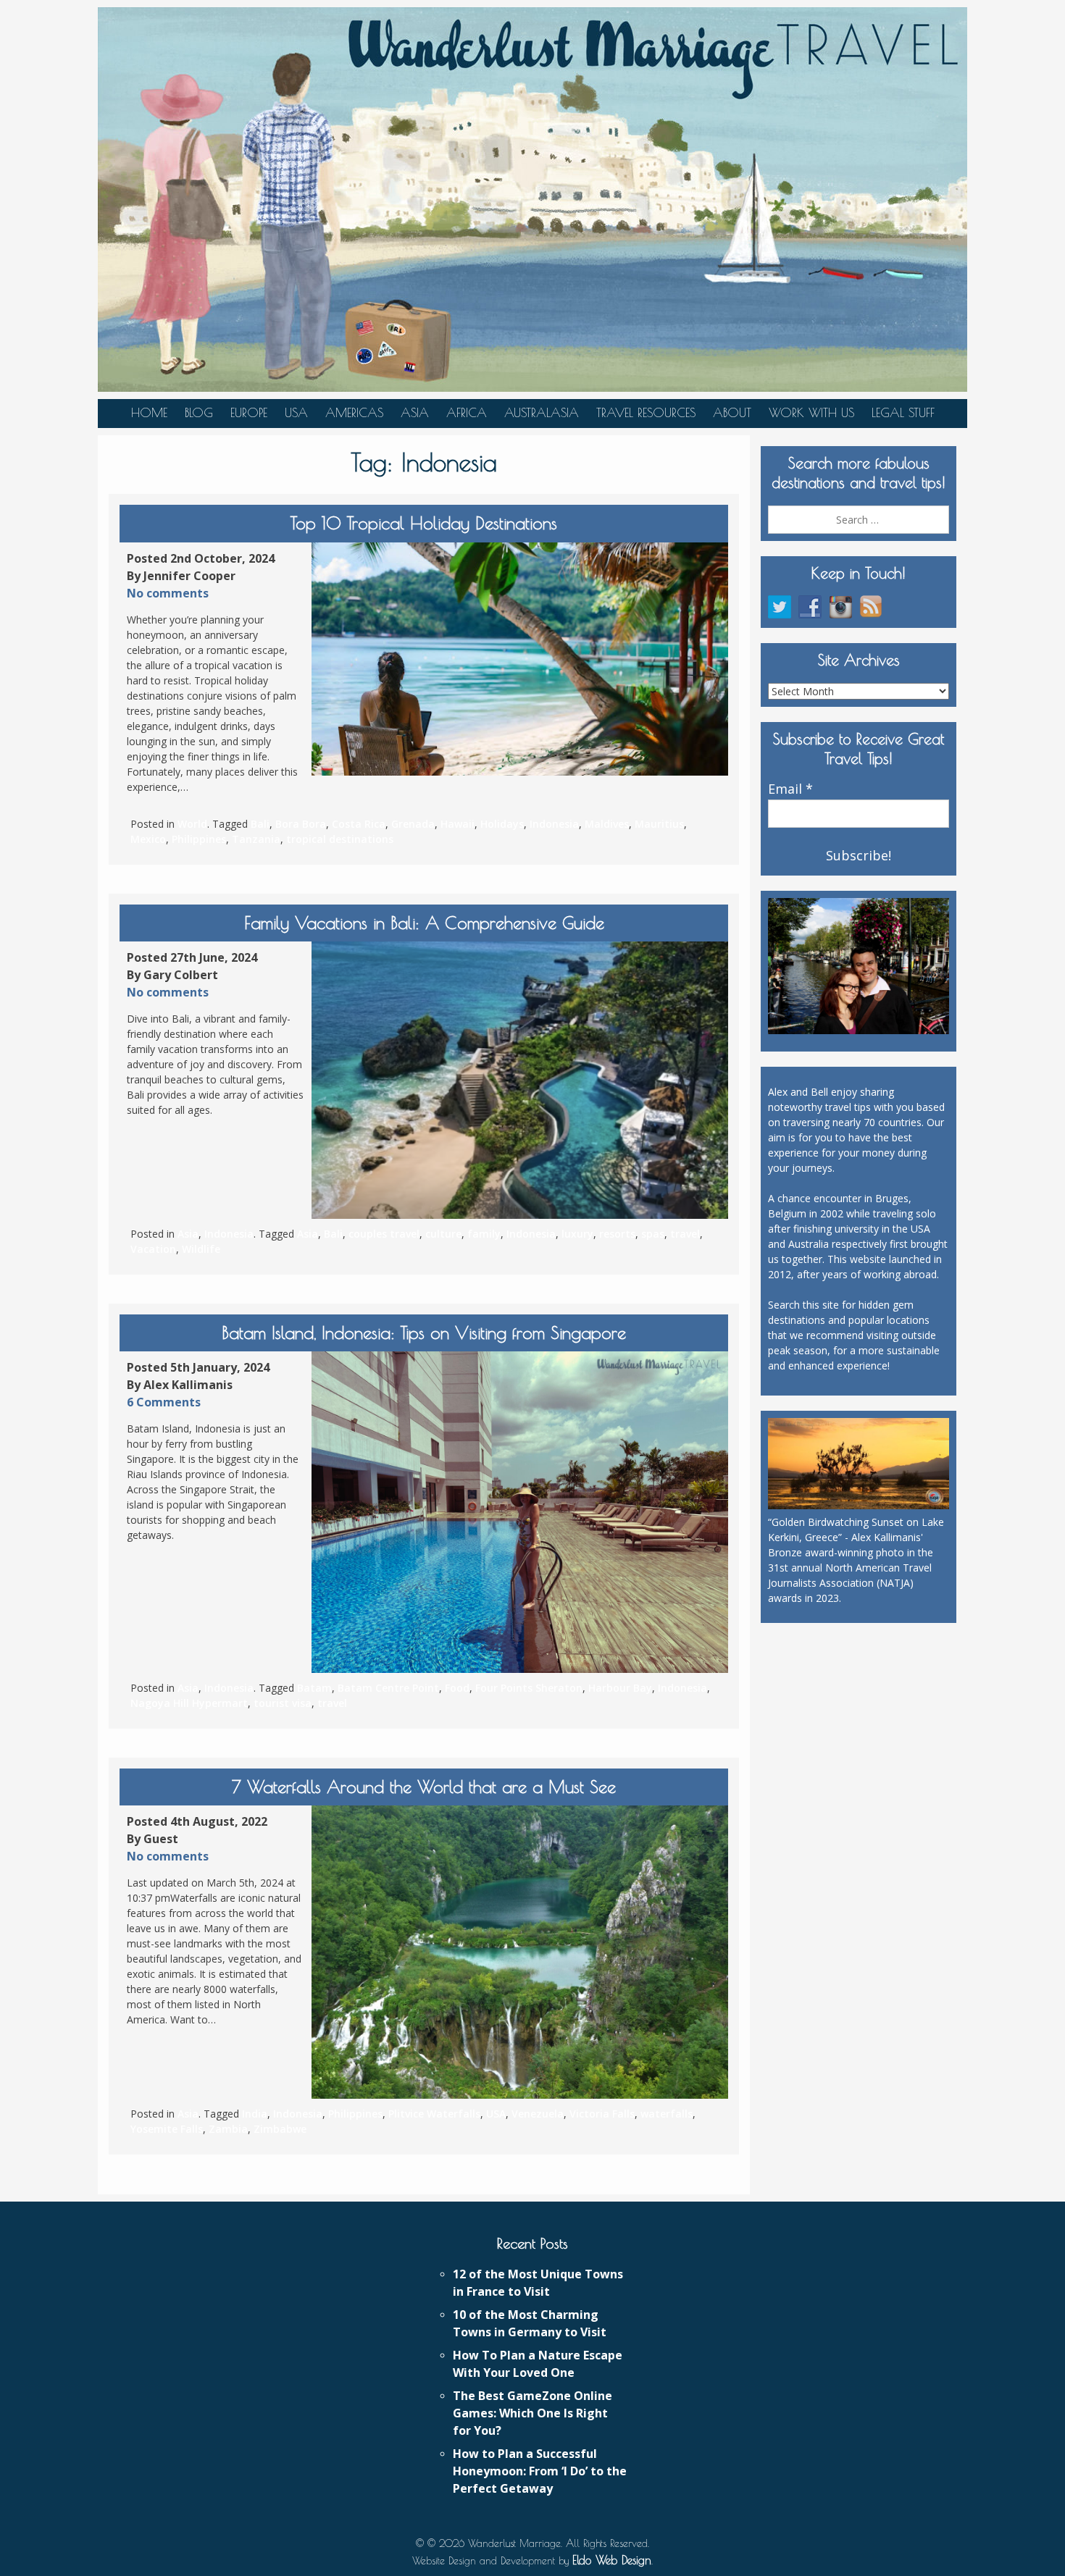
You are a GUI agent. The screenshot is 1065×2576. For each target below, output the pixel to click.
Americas (354, 413)
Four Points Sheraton (529, 1688)
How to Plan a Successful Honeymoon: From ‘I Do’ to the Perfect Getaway (540, 2471)
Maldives (607, 824)
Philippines (199, 839)
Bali (260, 824)
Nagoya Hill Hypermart (189, 1703)
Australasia (542, 413)
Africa (467, 413)
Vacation (153, 1249)
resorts (617, 1234)
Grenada (413, 824)
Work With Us (811, 413)
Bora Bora (301, 824)
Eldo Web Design (612, 2560)
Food (457, 1688)
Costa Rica (359, 824)
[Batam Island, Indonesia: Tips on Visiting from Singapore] (520, 1512)
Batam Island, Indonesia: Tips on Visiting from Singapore (424, 1333)
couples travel (384, 1234)
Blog (199, 413)
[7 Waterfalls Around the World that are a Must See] (520, 1952)
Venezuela (538, 2114)
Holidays (502, 824)
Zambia (228, 2129)
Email (790, 789)
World (192, 824)
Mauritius (659, 824)
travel (685, 1234)
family (484, 1234)
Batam (314, 1688)
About (732, 413)
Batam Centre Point (388, 1688)
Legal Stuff (903, 413)
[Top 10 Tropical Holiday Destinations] (520, 659)
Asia (415, 413)
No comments (168, 593)
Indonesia (554, 824)
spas (653, 1234)
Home (149, 413)
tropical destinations (340, 839)
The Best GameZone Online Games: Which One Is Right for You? (532, 2413)
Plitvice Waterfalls (434, 2114)
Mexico (148, 839)
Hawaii (458, 824)
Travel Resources (646, 413)
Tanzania (256, 839)
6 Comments (164, 1402)
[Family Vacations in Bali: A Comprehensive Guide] (520, 1080)
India (255, 2114)
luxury (577, 1234)
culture (443, 1234)
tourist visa (283, 1703)
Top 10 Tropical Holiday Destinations (424, 523)
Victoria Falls (602, 2114)
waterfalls (667, 2114)
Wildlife (201, 1249)
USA (296, 413)
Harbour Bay (620, 1688)
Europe (249, 413)
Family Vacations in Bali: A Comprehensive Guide (424, 923)
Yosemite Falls (167, 2129)
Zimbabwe (280, 2129)
